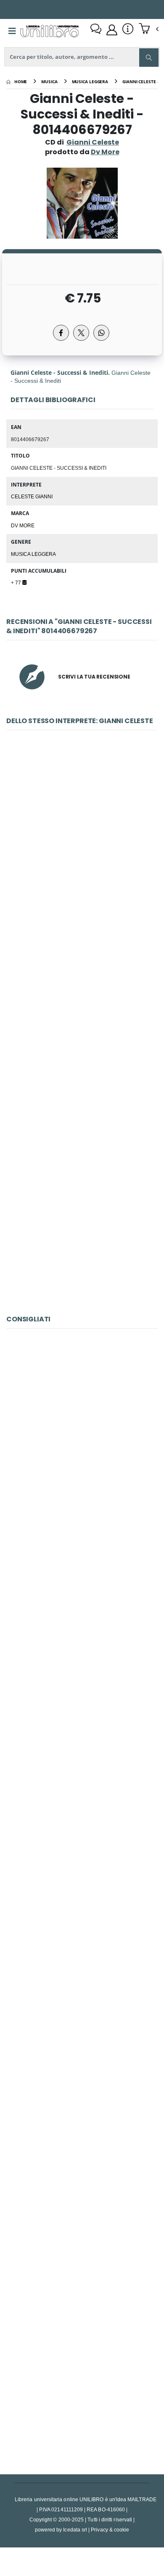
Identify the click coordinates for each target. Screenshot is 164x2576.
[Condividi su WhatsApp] (101, 333)
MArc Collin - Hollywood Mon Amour (82, 2004)
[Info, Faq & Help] (128, 30)
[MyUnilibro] (112, 30)
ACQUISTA (86, 904)
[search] (149, 58)
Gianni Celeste (93, 142)
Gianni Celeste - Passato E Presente (82, 1218)
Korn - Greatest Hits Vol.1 (82, 2191)
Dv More (23, 525)
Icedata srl (75, 2530)
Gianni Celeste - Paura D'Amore (82, 844)
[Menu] (12, 31)
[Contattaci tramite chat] (96, 30)
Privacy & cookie (110, 2530)
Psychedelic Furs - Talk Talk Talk (82, 1442)
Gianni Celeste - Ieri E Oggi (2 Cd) (82, 1031)
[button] (149, 29)
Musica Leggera (33, 554)
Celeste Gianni (32, 496)
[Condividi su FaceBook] (61, 333)
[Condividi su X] (81, 333)
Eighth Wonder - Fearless (82, 1817)
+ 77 (17, 582)
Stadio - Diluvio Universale (82, 1629)
